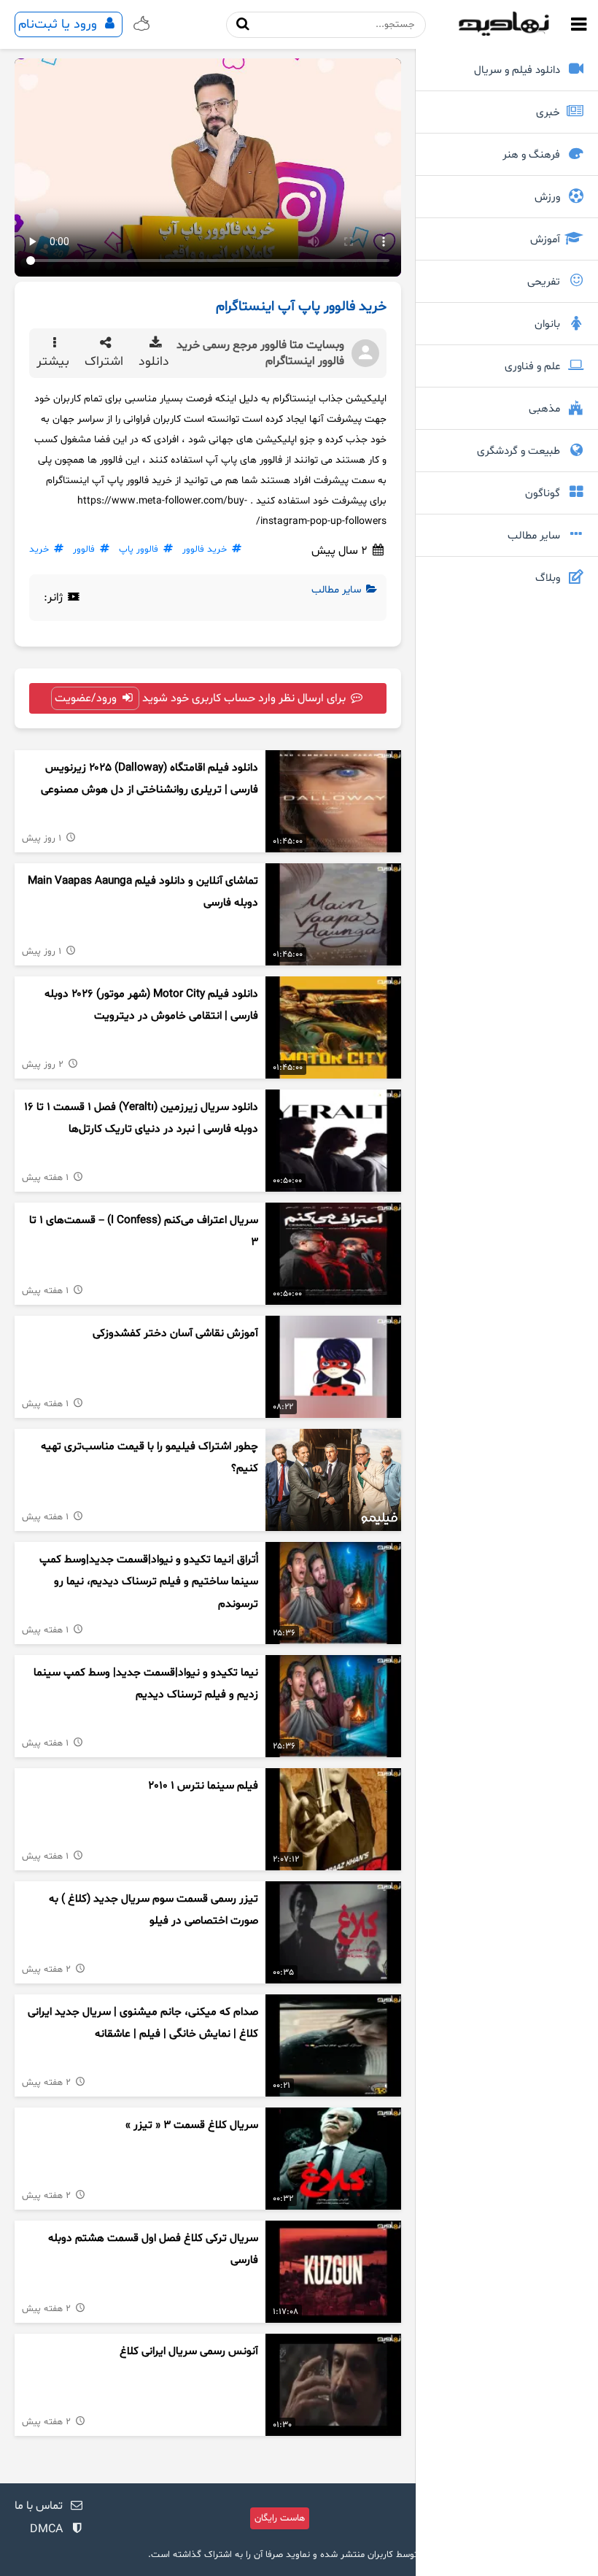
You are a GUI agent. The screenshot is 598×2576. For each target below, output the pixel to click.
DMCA (46, 2529)
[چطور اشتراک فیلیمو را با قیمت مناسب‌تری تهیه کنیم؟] (333, 1480)
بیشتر (55, 362)
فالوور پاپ (139, 549)
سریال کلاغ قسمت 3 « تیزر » (192, 2125)
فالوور (84, 549)
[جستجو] (243, 24)
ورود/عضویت (87, 698)
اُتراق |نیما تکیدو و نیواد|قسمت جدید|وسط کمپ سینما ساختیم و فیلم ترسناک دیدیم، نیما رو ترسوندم (149, 1582)
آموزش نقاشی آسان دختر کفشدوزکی (175, 1334)
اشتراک (106, 362)
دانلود (156, 362)
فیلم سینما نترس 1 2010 (203, 1786)
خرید (39, 549)
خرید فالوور (205, 549)
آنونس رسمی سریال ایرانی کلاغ (189, 2352)
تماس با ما (39, 2506)
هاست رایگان (280, 2518)
